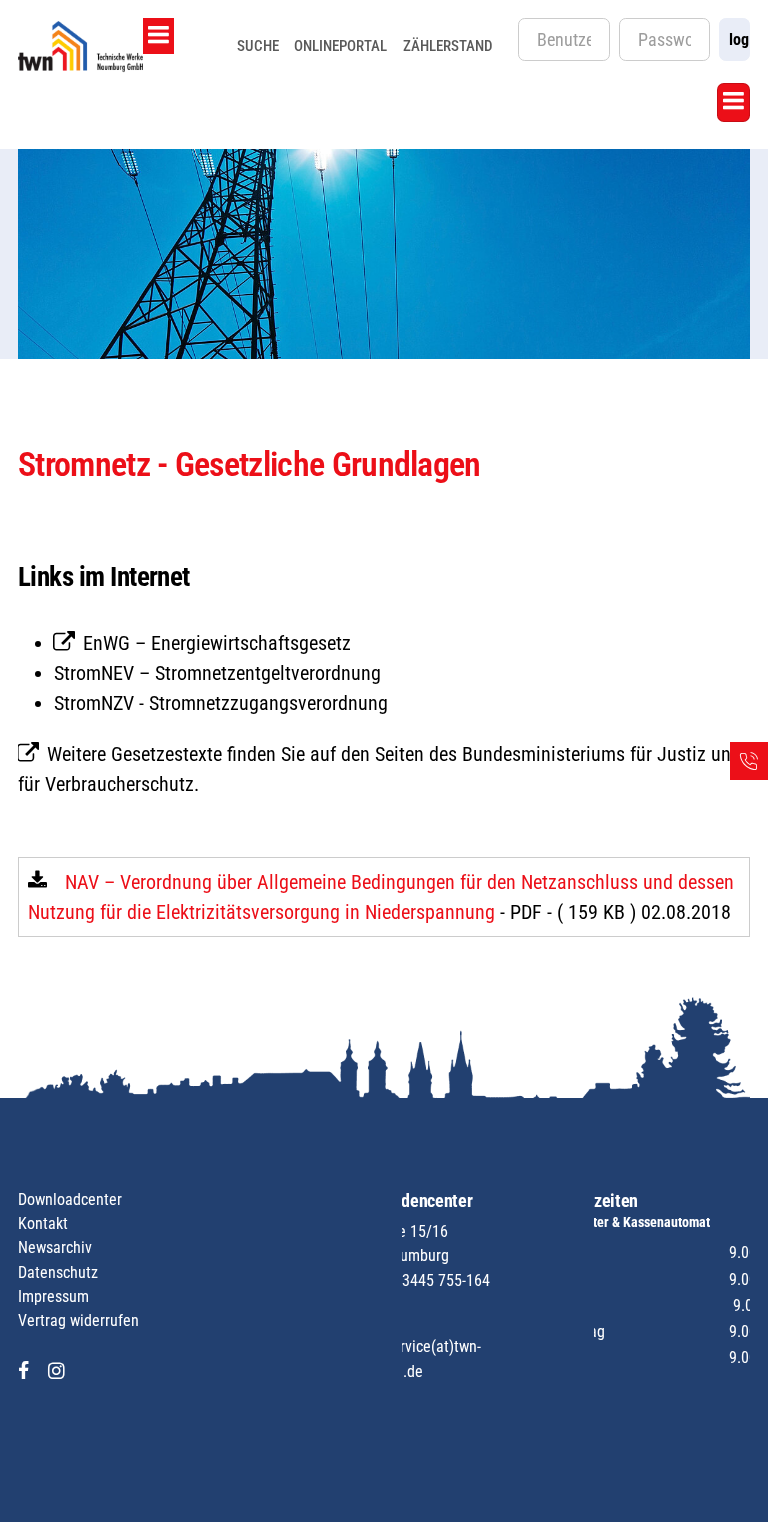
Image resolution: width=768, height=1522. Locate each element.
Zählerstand (448, 46)
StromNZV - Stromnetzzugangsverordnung (221, 703)
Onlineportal (340, 46)
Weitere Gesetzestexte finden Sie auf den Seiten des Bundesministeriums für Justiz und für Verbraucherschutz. (379, 769)
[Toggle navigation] (158, 36)
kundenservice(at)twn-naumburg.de (409, 1358)
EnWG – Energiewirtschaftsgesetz (217, 643)
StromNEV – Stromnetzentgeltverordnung (217, 673)
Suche (258, 46)
